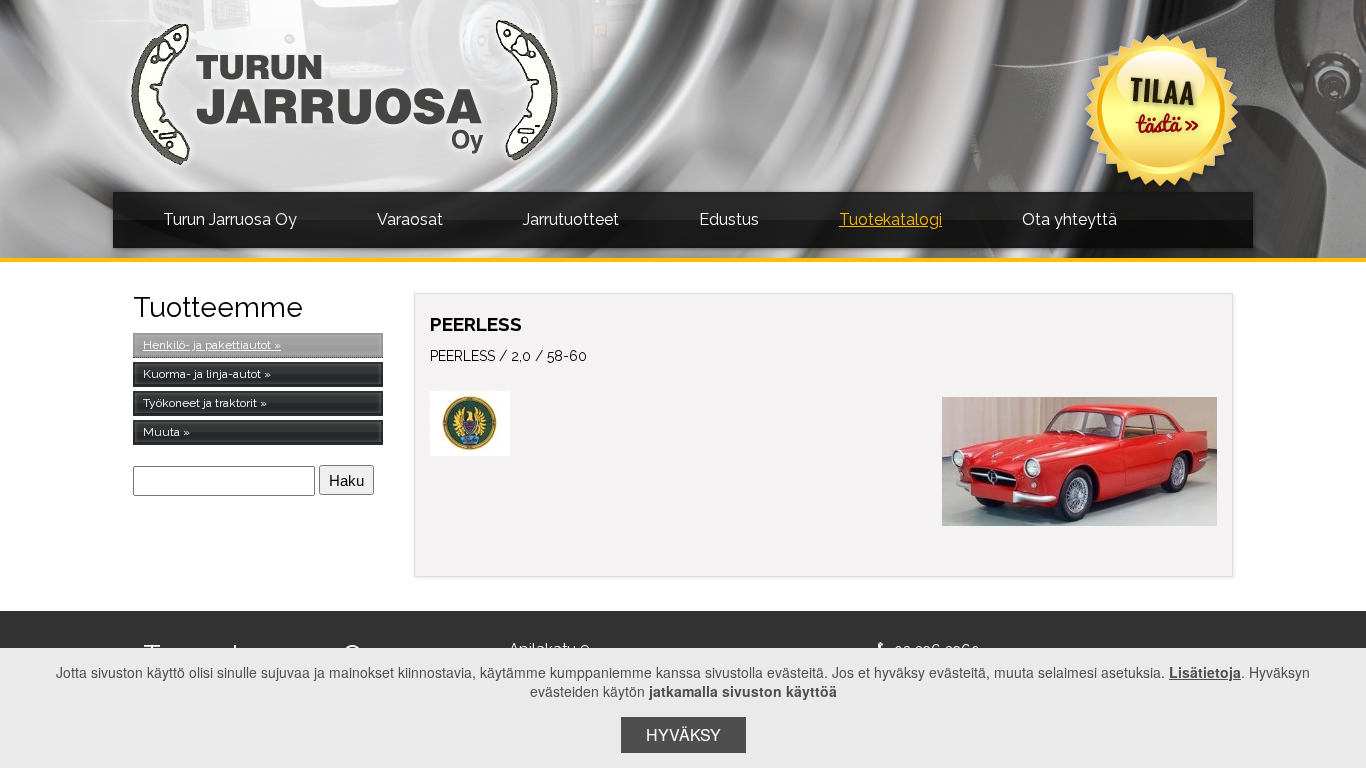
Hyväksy (683, 734)
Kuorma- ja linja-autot (202, 374)
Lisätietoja (1205, 672)
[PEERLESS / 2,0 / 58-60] (1080, 461)
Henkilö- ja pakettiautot (207, 345)
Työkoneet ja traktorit (200, 403)
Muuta (161, 432)
